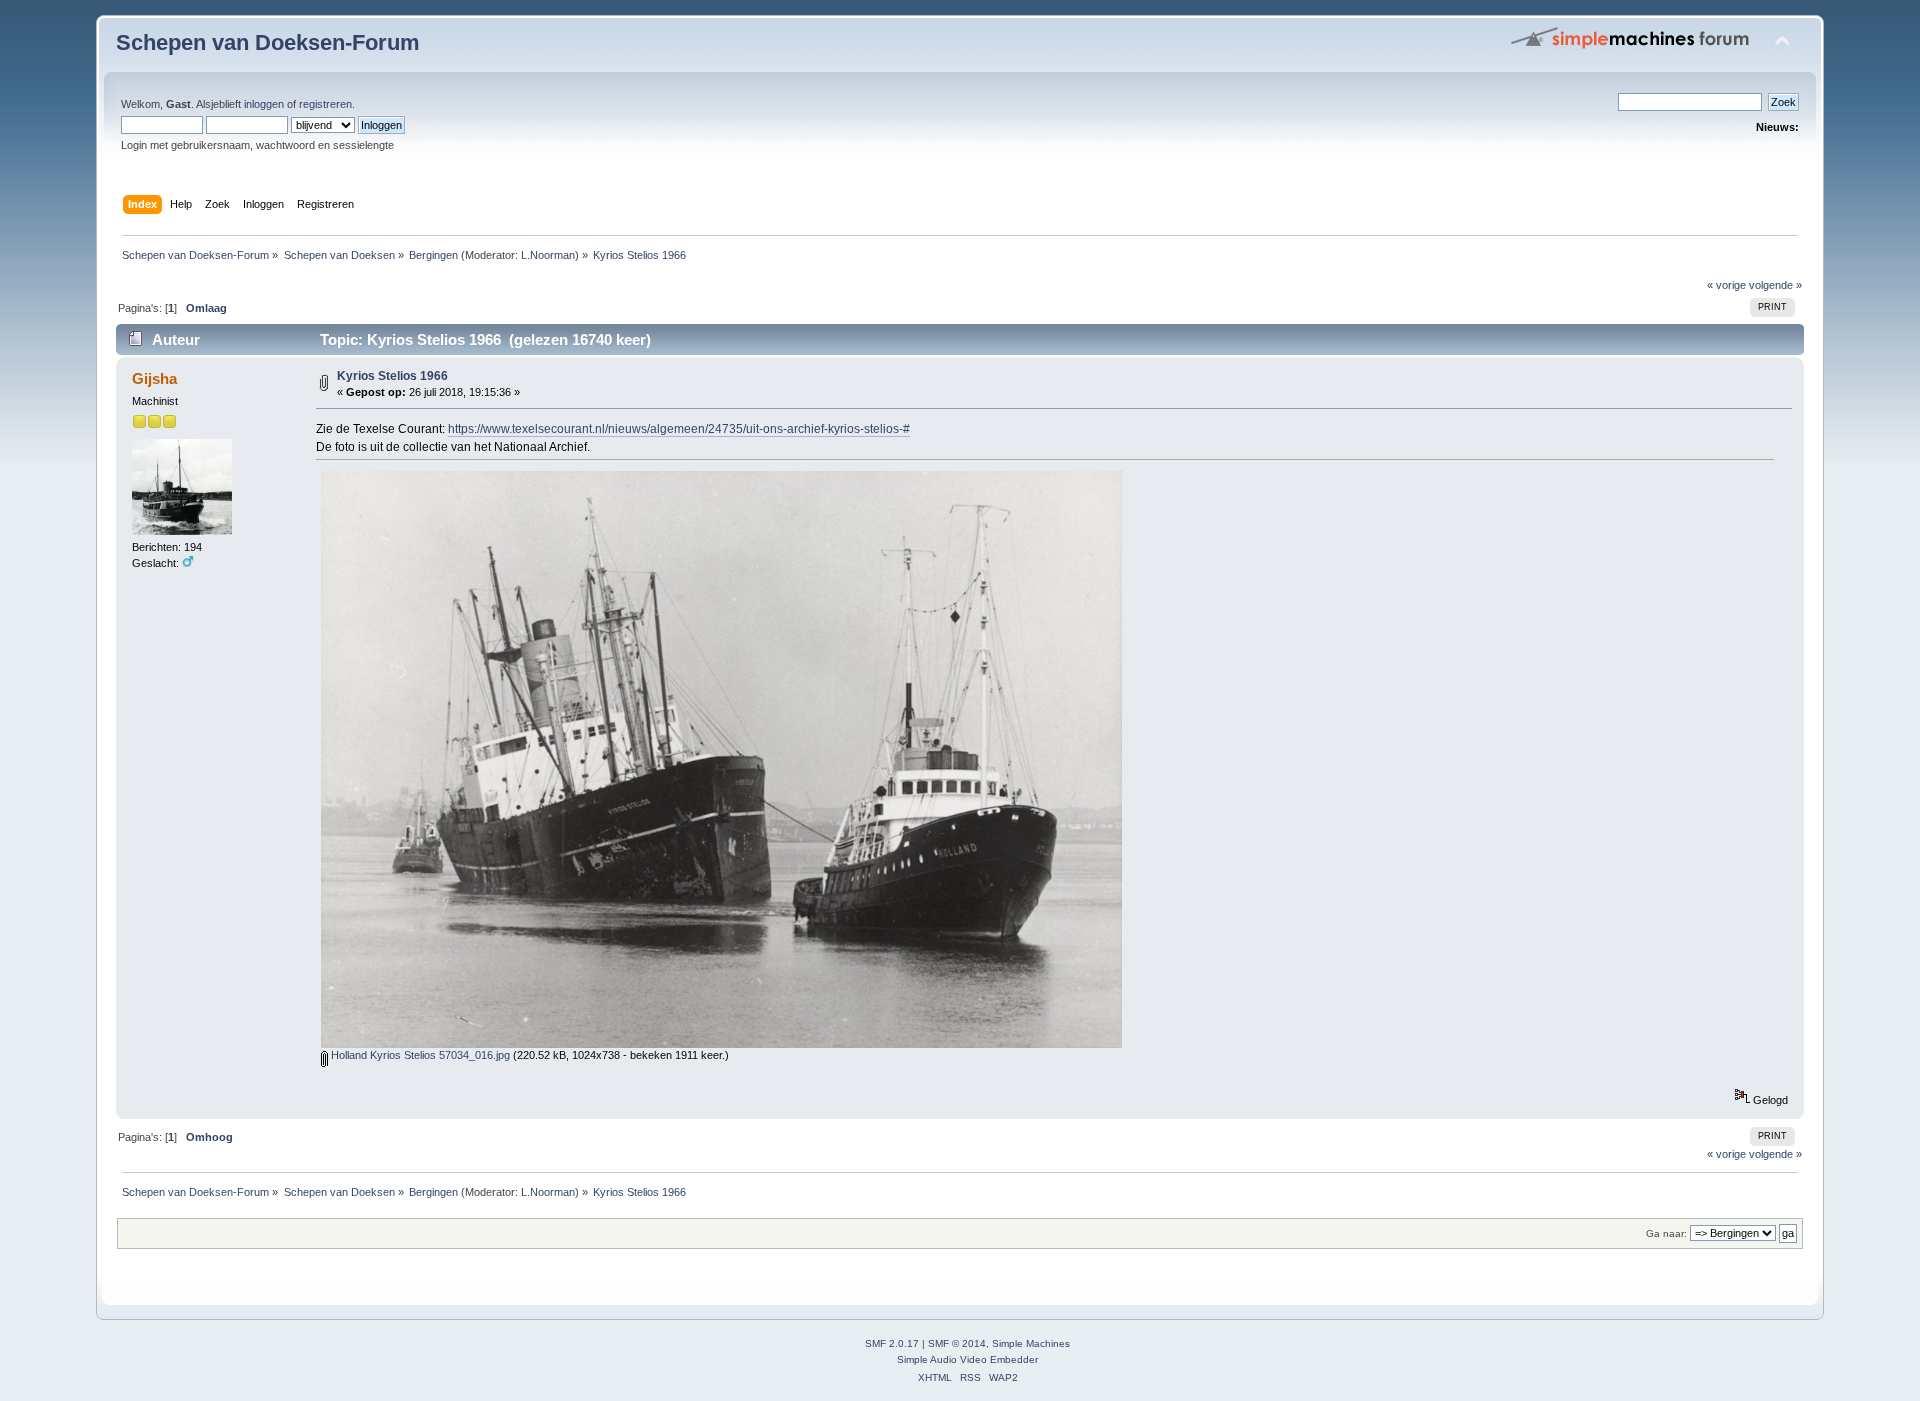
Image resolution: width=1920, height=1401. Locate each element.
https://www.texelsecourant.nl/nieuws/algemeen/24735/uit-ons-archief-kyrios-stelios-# (679, 429)
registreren (325, 104)
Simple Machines (1031, 1343)
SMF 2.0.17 (892, 1343)
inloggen (264, 104)
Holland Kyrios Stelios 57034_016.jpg (419, 1055)
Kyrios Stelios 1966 (392, 376)
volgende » (1775, 285)
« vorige (1726, 285)
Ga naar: (1666, 1233)
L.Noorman (548, 255)
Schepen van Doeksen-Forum (268, 42)
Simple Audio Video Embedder (967, 1359)
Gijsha (154, 378)
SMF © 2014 (957, 1343)
